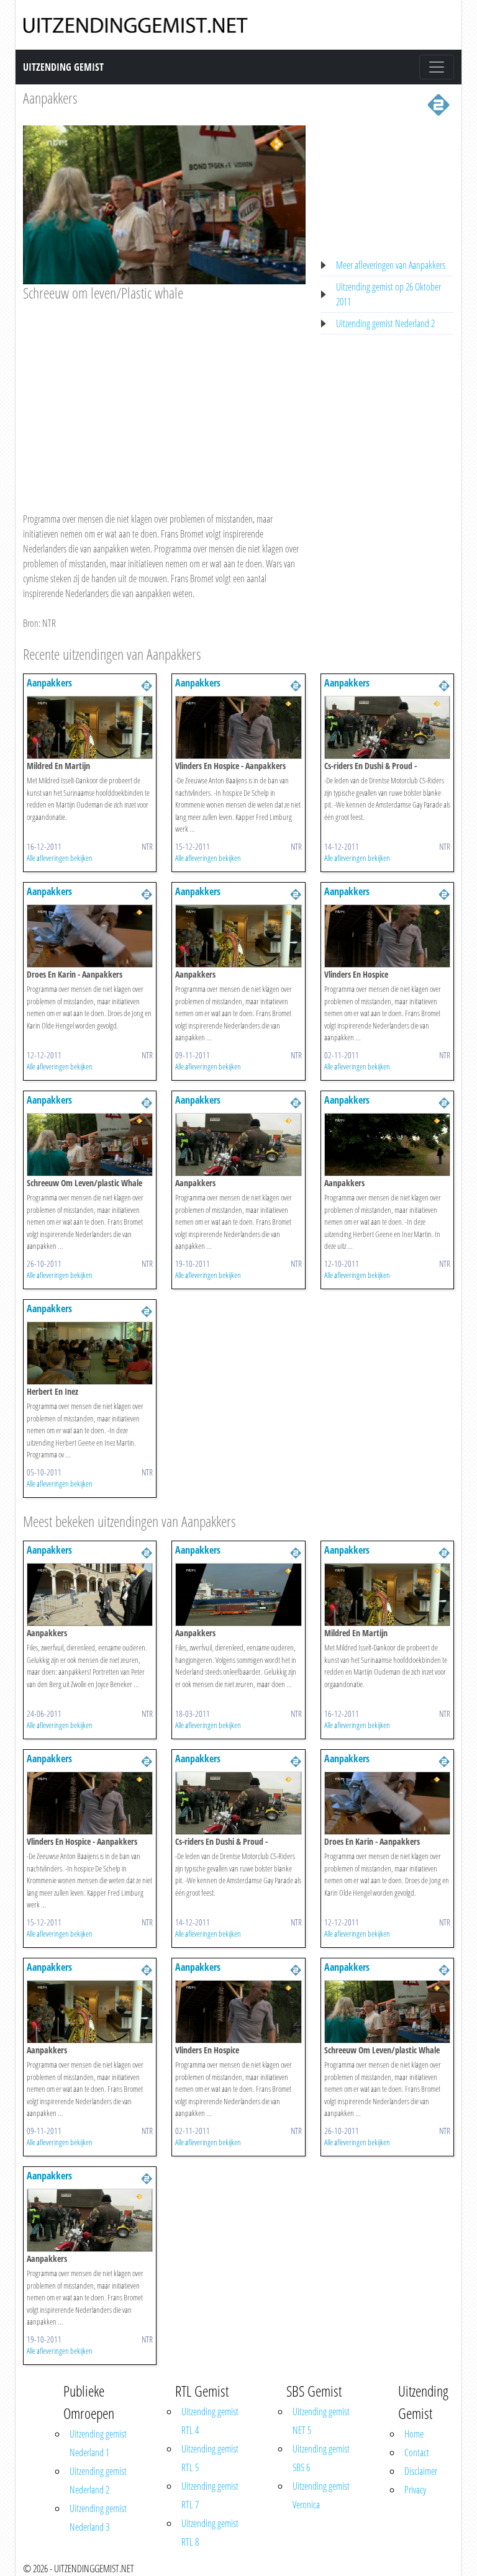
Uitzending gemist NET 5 (321, 2421)
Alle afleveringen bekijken (60, 858)
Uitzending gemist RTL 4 (210, 2421)
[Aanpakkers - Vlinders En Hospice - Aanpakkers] (238, 726)
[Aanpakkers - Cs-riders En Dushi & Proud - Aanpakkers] (387, 726)
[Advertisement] (164, 395)
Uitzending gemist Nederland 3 (98, 2518)
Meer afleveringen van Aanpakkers (391, 265)
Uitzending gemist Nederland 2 (385, 323)
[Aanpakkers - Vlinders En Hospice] (387, 935)
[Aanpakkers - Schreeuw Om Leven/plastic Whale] (90, 1143)
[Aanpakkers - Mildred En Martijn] (90, 726)
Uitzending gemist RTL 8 (210, 2533)
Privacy (415, 2490)
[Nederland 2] (438, 104)
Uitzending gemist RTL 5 (210, 2458)
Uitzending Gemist (63, 67)
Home (414, 2434)
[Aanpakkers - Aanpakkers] (238, 935)
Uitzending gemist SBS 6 (321, 2458)
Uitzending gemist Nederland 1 (98, 2443)
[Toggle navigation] (437, 67)
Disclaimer (421, 2471)
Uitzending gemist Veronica (321, 2495)
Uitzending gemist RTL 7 (210, 2495)
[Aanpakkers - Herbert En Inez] (90, 1352)
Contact (417, 2452)
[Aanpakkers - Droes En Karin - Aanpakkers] (90, 935)
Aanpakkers (50, 98)
